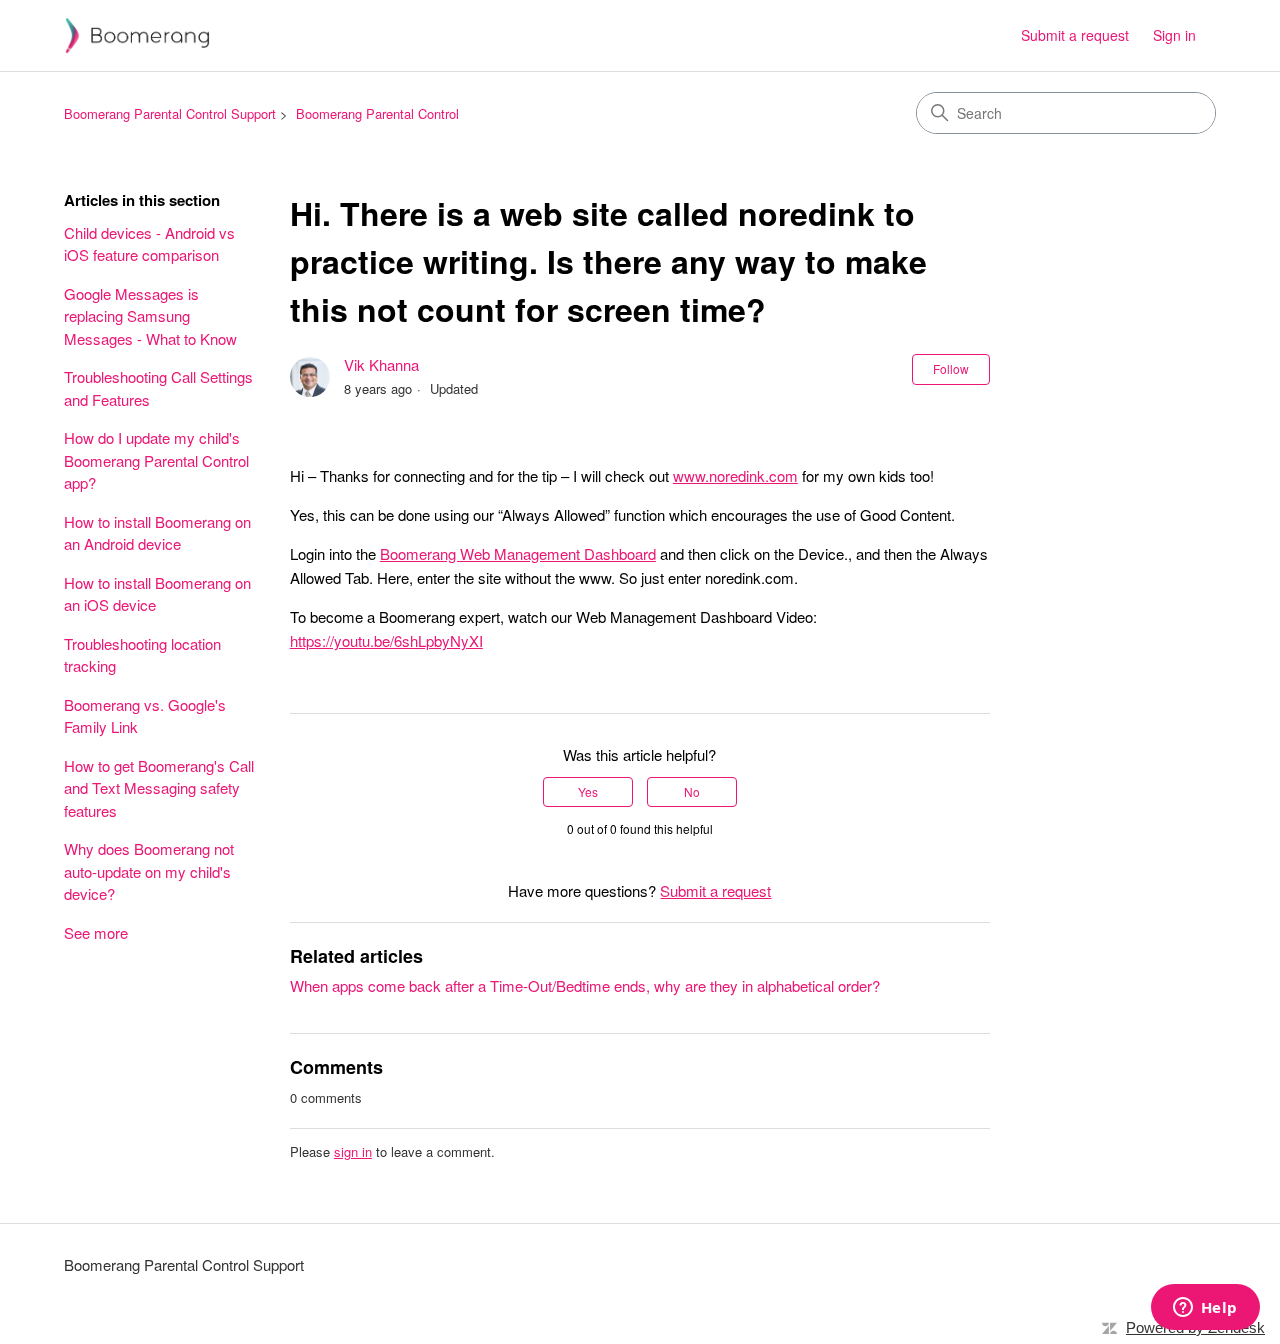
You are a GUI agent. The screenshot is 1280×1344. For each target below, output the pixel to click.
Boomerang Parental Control (377, 113)
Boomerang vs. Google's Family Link (145, 716)
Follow (951, 368)
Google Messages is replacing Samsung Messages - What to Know (150, 316)
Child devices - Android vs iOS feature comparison (149, 244)
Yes (588, 791)
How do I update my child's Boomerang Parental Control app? (156, 460)
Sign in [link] (1174, 35)
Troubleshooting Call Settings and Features (158, 388)
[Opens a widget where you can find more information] (1205, 1309)
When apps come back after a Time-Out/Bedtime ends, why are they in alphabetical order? (585, 985)
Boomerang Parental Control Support (170, 113)
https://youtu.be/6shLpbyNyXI (386, 640)
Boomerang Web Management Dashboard (518, 553)
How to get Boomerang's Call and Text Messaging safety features (159, 788)
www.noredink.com (735, 475)
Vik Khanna (381, 364)
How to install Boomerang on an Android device (157, 533)
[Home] (137, 35)
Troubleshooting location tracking (142, 655)
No (692, 791)
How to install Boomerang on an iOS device (157, 594)
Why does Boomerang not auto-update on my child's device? (149, 871)
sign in (353, 1151)
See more (96, 932)
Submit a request (1075, 35)
